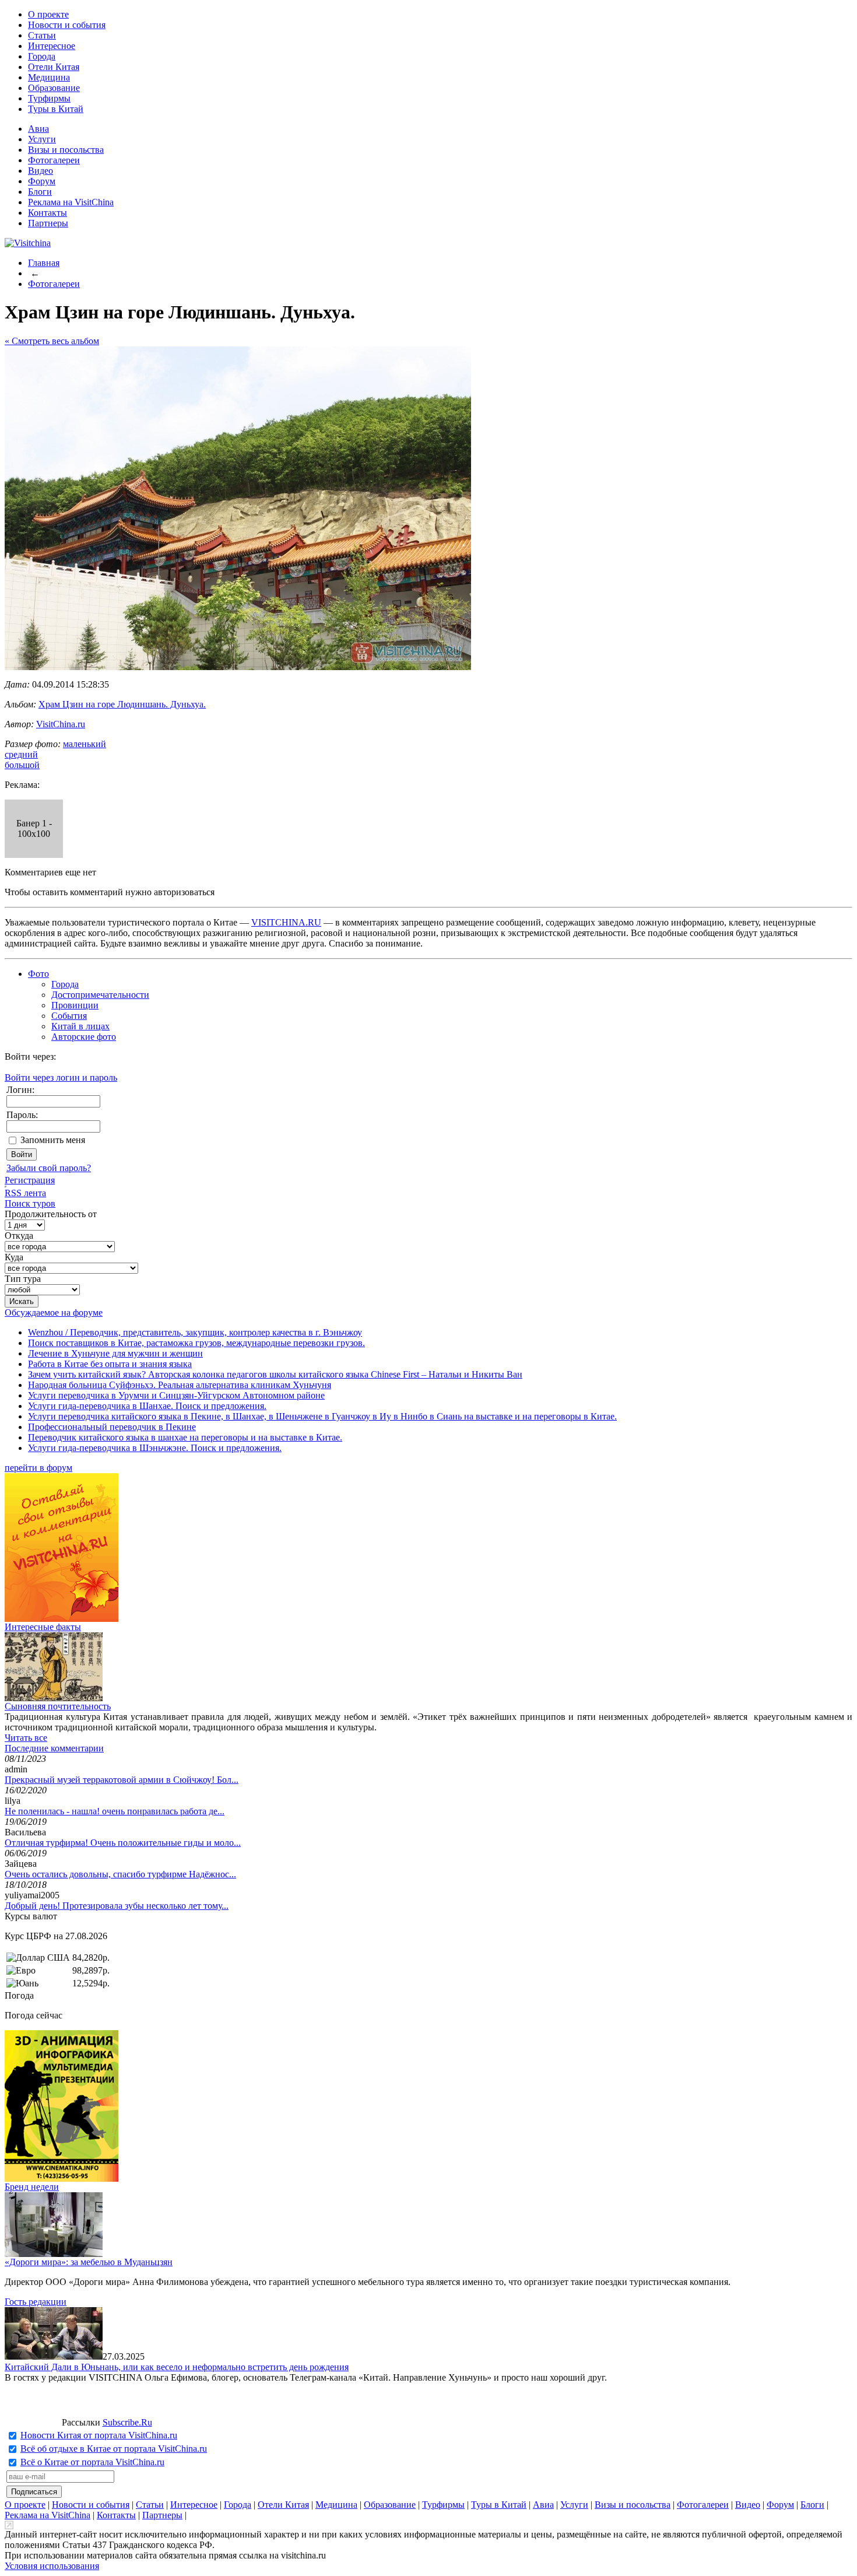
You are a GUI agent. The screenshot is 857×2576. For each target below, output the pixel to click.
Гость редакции (36, 2302)
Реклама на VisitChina (71, 202)
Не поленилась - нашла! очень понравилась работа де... (115, 1811)
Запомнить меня (53, 1140)
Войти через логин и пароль (61, 1077)
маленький (85, 744)
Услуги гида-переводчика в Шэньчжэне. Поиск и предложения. (155, 1448)
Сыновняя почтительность (58, 1706)
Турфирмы (49, 98)
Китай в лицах (80, 1026)
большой (22, 765)
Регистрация (30, 1180)
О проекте (48, 14)
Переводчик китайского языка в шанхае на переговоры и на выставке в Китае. (185, 1437)
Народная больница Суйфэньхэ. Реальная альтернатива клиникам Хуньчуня (180, 1385)
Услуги (42, 139)
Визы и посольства (66, 150)
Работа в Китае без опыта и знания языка (110, 1364)
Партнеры (48, 223)
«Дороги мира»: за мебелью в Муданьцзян (89, 2262)
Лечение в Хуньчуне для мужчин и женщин (115, 1353)
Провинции (75, 1005)
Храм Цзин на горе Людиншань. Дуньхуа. (122, 704)
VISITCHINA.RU (286, 922)
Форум (42, 181)
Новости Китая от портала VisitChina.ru (99, 2435)
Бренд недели (32, 2187)
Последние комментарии (54, 1748)
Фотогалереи (54, 160)
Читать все (26, 1738)
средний (21, 754)
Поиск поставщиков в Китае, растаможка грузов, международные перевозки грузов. (196, 1343)
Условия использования (52, 2566)
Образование (54, 88)
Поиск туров (30, 1203)
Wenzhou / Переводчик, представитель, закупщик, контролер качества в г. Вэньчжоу (195, 1332)
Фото (38, 974)
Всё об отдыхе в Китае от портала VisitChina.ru (114, 2449)
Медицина (49, 77)
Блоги (40, 192)
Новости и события (67, 25)
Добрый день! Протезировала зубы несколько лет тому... (117, 1906)
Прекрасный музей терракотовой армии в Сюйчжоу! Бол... (122, 1780)
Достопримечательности (100, 995)
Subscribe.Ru (127, 2422)
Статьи (42, 35)
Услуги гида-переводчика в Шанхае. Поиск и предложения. (147, 1406)
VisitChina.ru (61, 724)
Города (42, 56)
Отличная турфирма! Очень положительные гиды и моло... (123, 1843)
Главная (44, 263)
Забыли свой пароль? (49, 1168)
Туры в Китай (56, 109)
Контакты (48, 213)
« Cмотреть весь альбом (52, 341)
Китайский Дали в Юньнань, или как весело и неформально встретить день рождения (177, 2367)
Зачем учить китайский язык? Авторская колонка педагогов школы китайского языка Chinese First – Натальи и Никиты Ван (275, 1374)
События (69, 1016)
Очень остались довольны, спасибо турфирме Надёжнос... (120, 1874)
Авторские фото (84, 1037)
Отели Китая (54, 67)
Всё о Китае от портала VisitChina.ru (92, 2462)
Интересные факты (43, 1627)
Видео (41, 171)
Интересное (52, 46)
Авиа (38, 129)
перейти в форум (38, 1468)
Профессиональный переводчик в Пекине (112, 1427)
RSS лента (25, 1193)
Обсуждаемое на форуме (54, 1312)
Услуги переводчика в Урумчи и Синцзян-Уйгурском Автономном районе (176, 1395)
